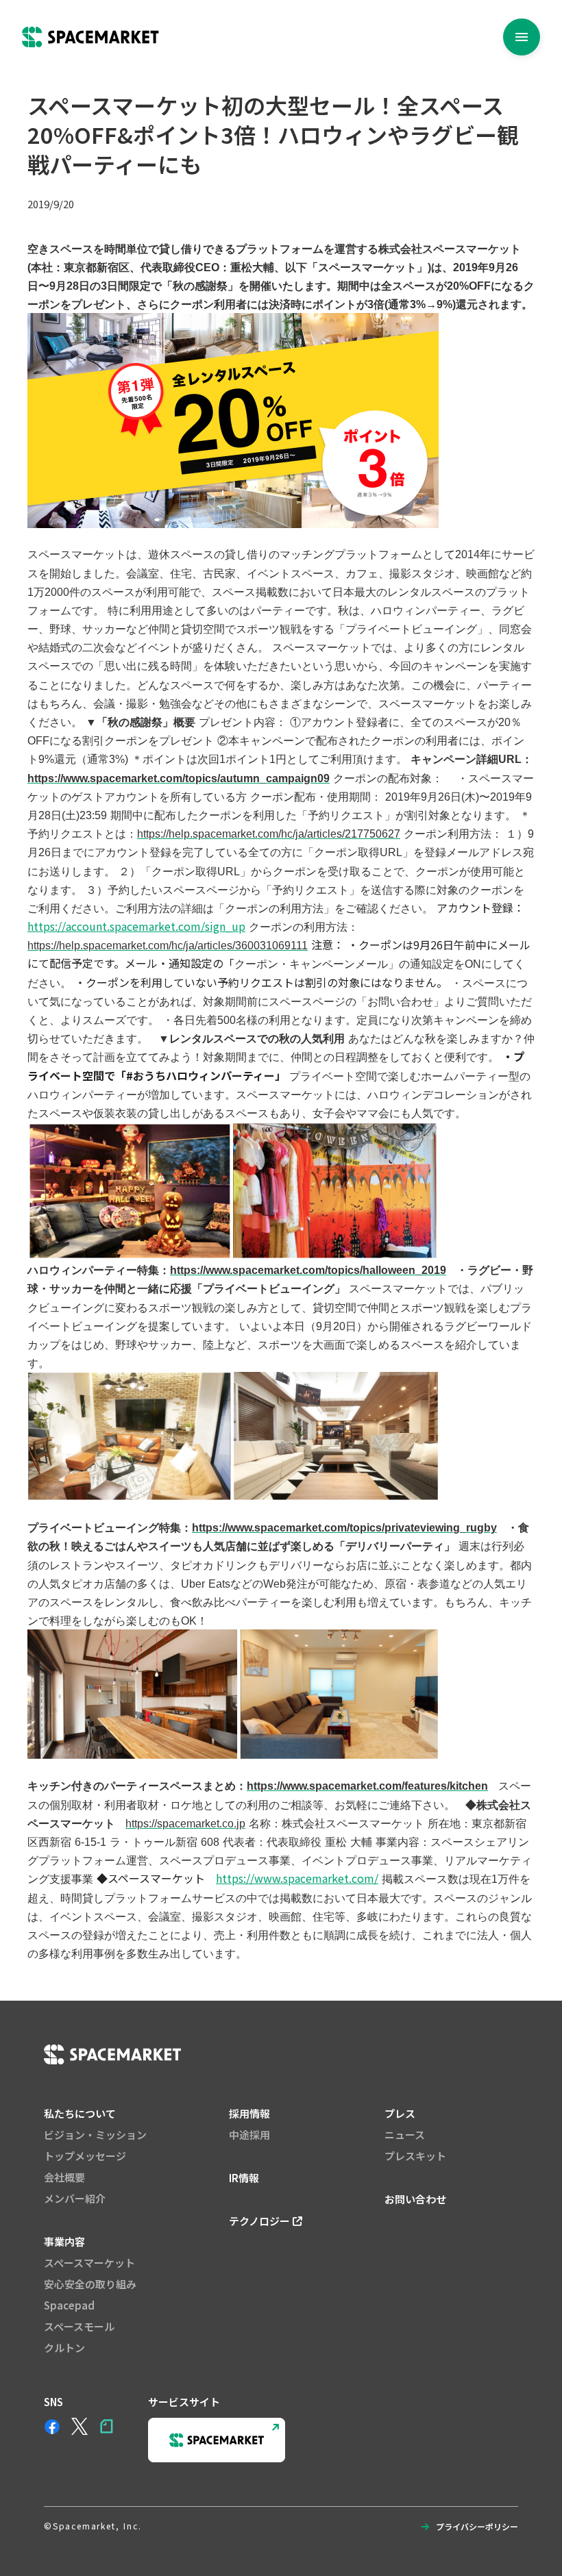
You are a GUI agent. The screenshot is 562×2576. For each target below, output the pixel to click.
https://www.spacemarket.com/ (297, 1878)
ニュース (405, 2135)
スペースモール (79, 2326)
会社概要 (64, 2177)
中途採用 (249, 2135)
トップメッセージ (85, 2156)
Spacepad (69, 2305)
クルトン (64, 2348)
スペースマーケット (89, 2263)
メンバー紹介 (75, 2198)
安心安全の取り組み (90, 2284)
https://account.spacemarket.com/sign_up (136, 926)
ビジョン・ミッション (95, 2135)
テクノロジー (259, 2221)
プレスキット (415, 2156)
